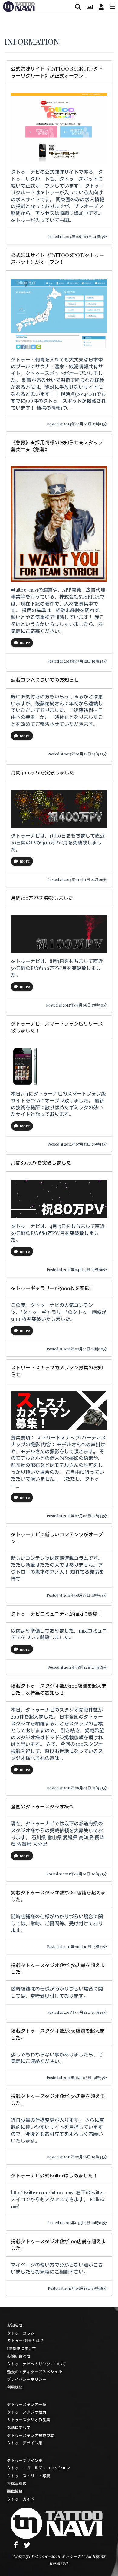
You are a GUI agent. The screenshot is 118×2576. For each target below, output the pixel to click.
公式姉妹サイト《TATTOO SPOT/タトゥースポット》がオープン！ (57, 259)
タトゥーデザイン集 (25, 2443)
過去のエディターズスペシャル (34, 2372)
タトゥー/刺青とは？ (25, 2341)
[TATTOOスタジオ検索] (78, 7)
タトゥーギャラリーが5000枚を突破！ (53, 1288)
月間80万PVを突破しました (41, 1163)
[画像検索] (90, 7)
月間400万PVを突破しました (43, 773)
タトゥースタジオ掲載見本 (31, 2435)
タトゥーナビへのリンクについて (36, 2364)
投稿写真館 (17, 2484)
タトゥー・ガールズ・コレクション (38, 2468)
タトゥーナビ (73, 2556)
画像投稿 (15, 2491)
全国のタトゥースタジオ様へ (42, 1806)
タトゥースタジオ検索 (27, 2412)
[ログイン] (101, 7)
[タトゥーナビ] (19, 6)
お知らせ (15, 2325)
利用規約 (15, 2387)
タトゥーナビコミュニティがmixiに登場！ (57, 1614)
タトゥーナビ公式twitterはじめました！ (54, 2175)
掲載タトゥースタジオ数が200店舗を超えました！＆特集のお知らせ (59, 1689)
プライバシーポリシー (27, 2379)
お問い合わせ (19, 2356)
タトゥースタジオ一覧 (27, 2404)
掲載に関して (19, 2427)
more (25, 642)
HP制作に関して (21, 2348)
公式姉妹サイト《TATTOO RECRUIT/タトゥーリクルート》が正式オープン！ (57, 72)
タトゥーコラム (21, 2333)
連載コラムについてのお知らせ (45, 680)
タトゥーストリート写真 (29, 2476)
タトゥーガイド (21, 2499)
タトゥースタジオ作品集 (29, 2420)
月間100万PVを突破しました (42, 898)
